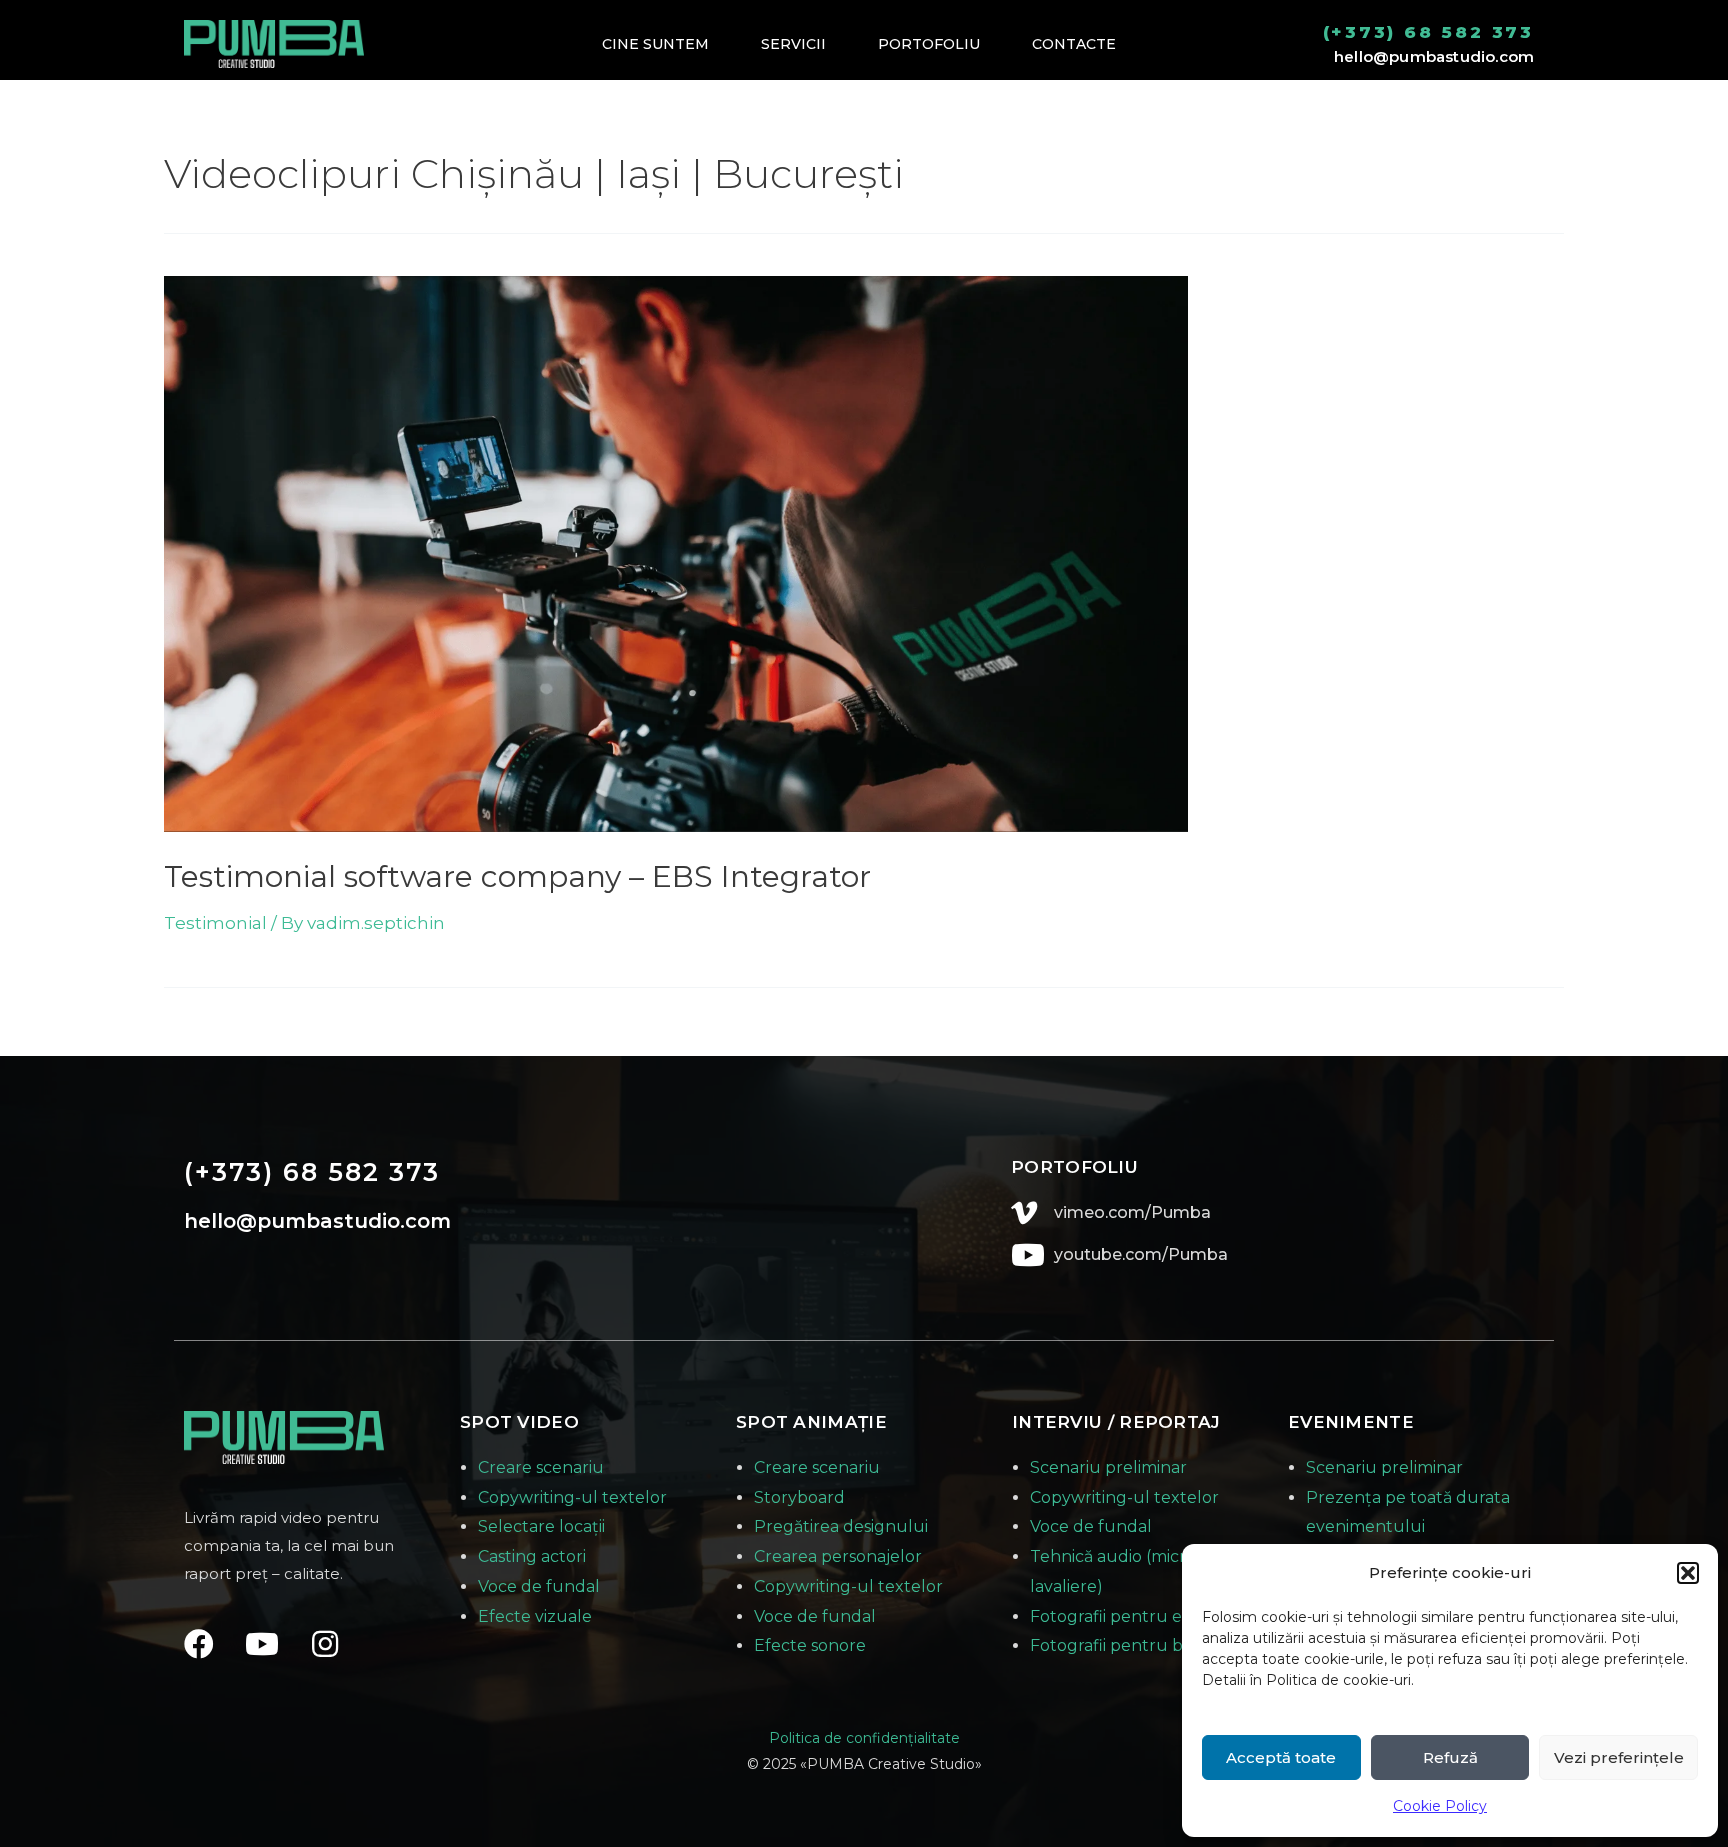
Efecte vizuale (535, 1616)
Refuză (1450, 1757)
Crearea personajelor (838, 1556)
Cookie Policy (1440, 1806)
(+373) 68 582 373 (1429, 32)
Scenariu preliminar (1108, 1467)
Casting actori (532, 1556)
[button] (1688, 1573)
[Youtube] (262, 1644)
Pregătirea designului (841, 1526)
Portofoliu (929, 44)
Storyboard (799, 1497)
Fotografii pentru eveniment (1144, 1616)
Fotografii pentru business (1135, 1645)
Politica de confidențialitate (864, 1738)
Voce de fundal (539, 1586)
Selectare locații (541, 1526)
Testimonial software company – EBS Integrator (517, 876)
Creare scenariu (541, 1467)
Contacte (1074, 44)
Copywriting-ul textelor (572, 1497)
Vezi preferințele (1619, 1757)
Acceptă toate (1281, 1757)
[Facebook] (199, 1644)
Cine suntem (655, 44)
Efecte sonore (810, 1645)
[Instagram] (325, 1644)
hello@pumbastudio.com (1434, 56)
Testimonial (215, 923)
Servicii (793, 44)
